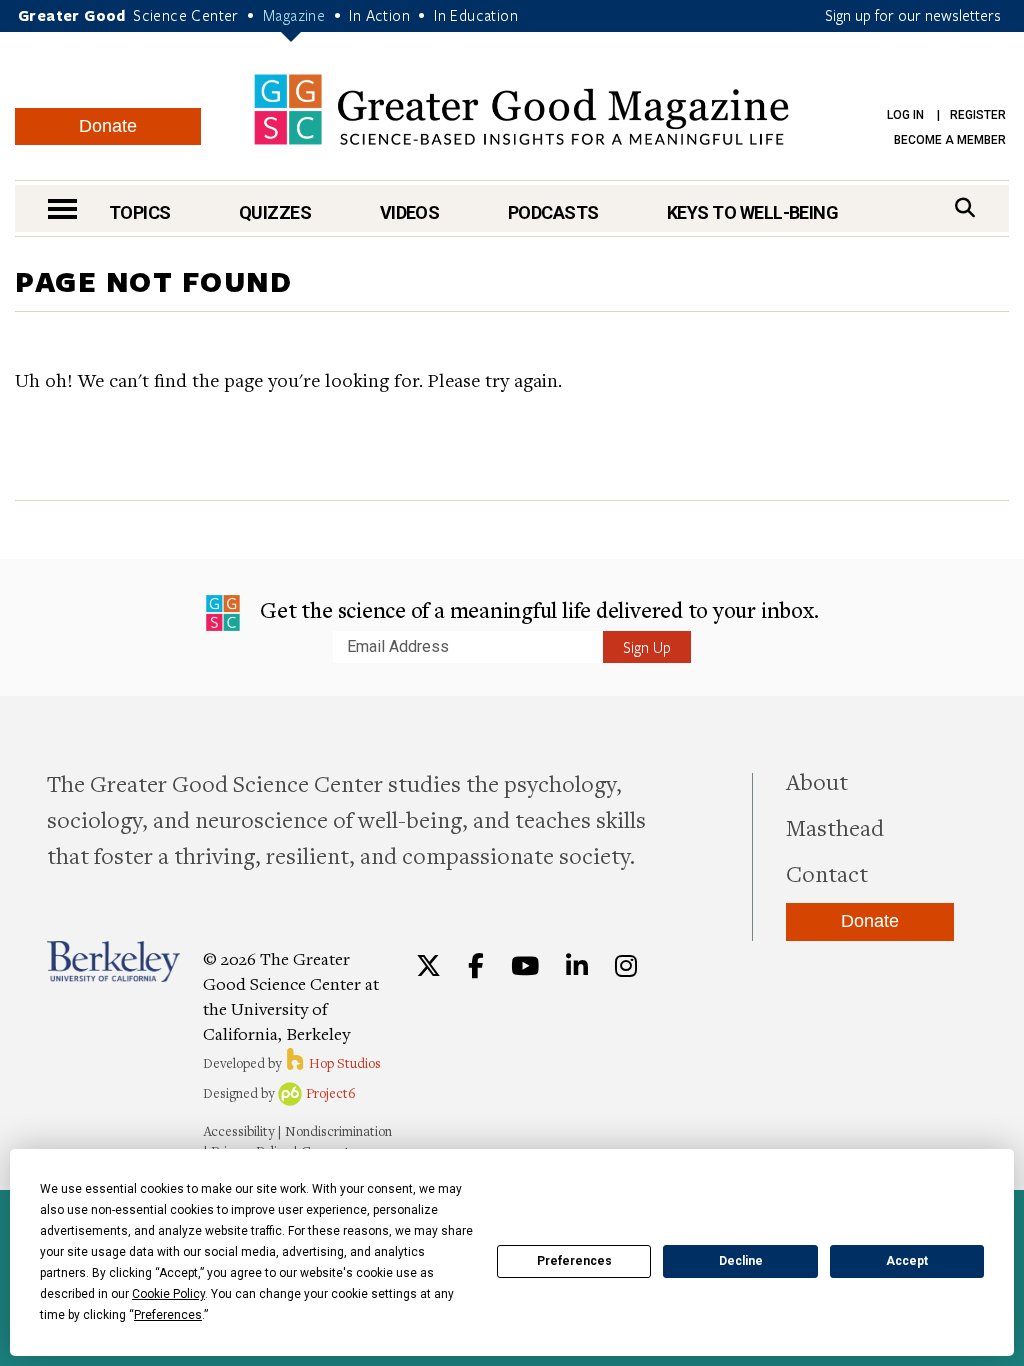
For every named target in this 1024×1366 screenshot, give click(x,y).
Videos (410, 212)
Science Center (186, 15)
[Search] (965, 207)
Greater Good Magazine (521, 109)
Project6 (329, 1093)
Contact (827, 873)
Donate (108, 126)
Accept (907, 1261)
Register (978, 115)
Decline (741, 1261)
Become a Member (950, 140)
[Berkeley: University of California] (113, 961)
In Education (476, 15)
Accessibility (238, 1131)
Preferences (574, 1261)
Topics (140, 212)
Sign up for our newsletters (913, 15)
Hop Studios (343, 1063)
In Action (379, 15)
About (817, 781)
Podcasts (553, 212)
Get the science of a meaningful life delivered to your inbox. (537, 609)
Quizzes (275, 212)
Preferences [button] (168, 1315)
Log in (905, 115)
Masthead (835, 827)
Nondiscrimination (338, 1131)
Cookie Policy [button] (168, 1294)
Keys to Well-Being (752, 212)
